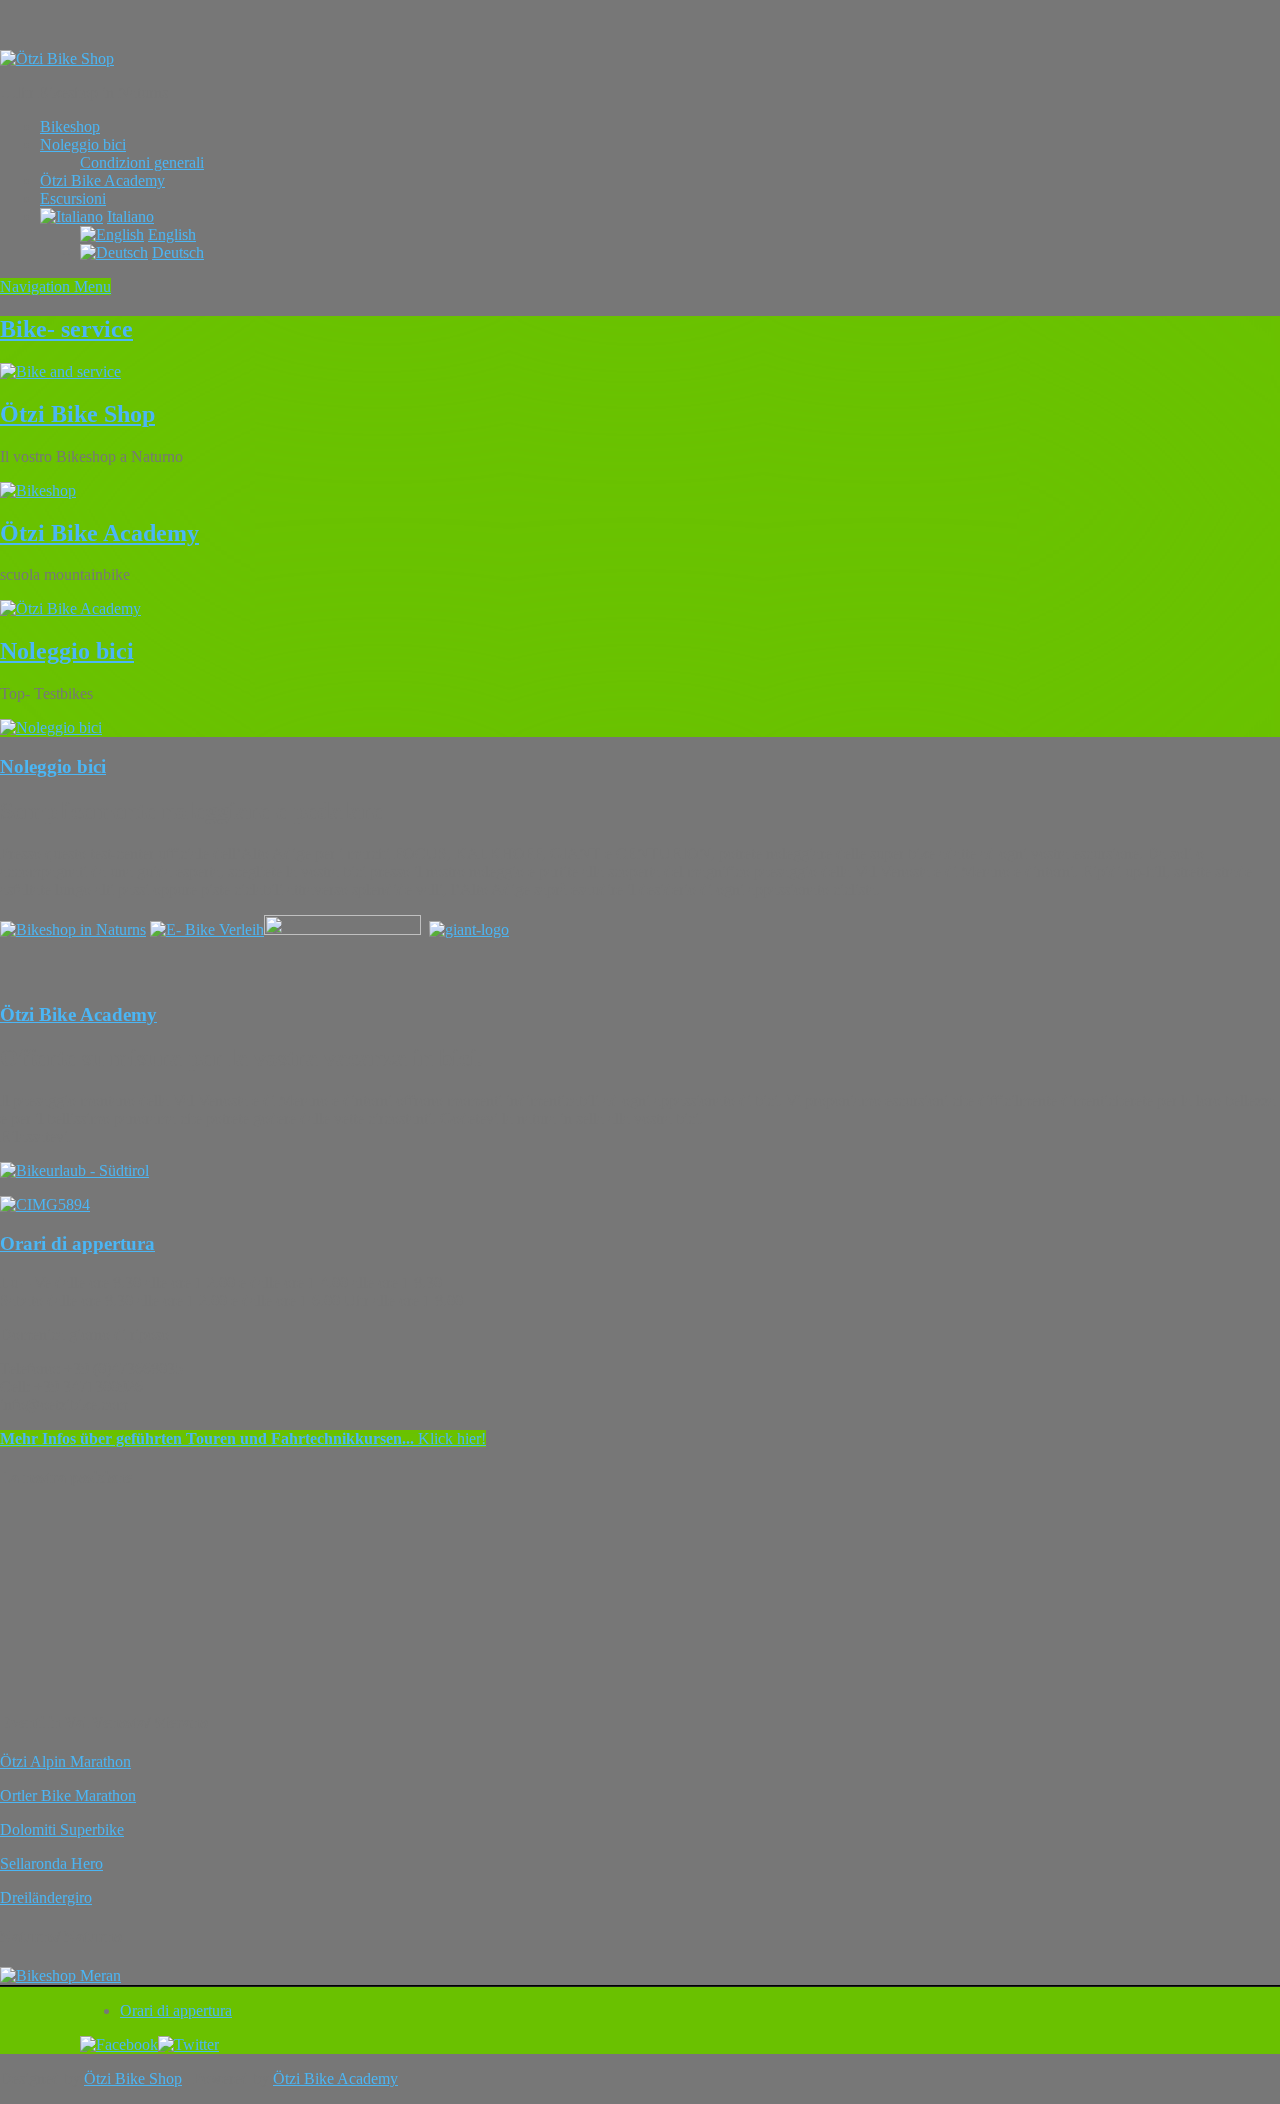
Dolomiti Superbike (62, 1829)
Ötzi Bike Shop (77, 414)
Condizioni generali (142, 162)
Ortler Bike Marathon (68, 1795)
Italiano (130, 216)
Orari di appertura (77, 1243)
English (172, 234)
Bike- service (66, 329)
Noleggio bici (83, 144)
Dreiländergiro (46, 1897)
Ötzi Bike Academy (102, 180)
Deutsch (178, 252)
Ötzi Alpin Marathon (65, 1761)
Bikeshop (70, 126)
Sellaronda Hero (51, 1863)
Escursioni (73, 198)
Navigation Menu (55, 286)
